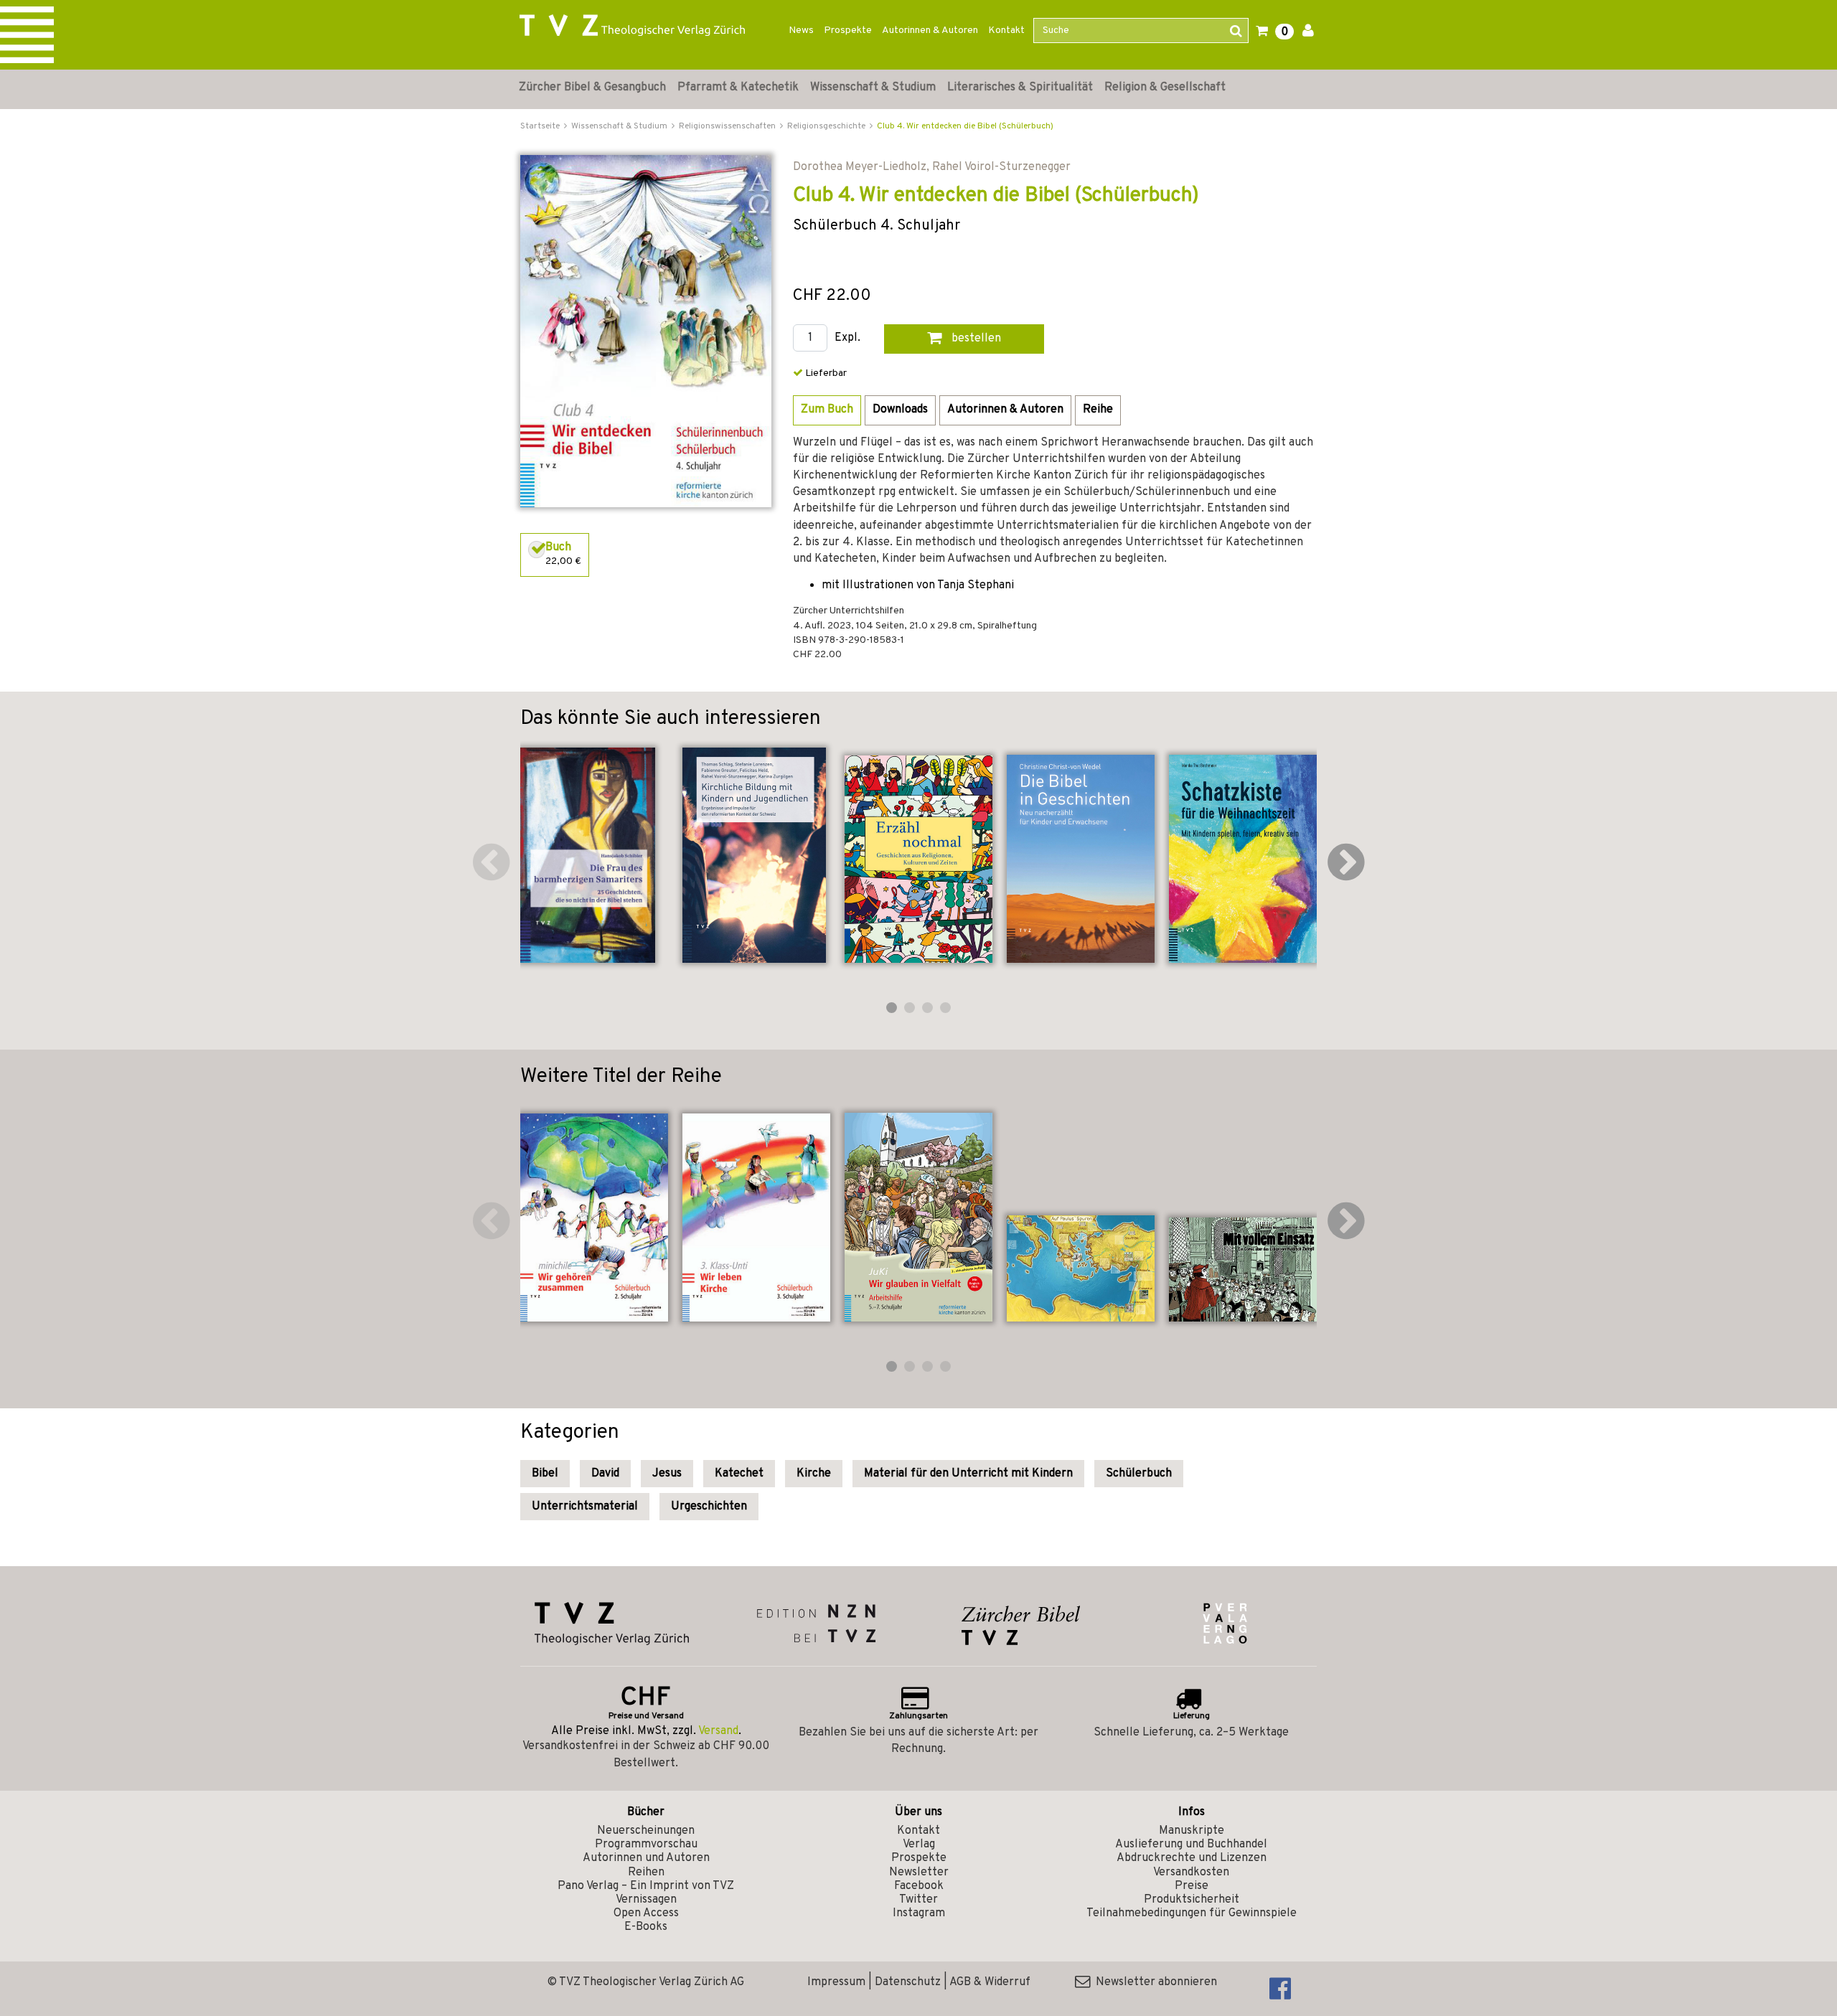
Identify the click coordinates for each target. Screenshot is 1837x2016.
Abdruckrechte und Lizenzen (1192, 1858)
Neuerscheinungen (646, 1831)
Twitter (918, 1900)
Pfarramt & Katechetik (738, 88)
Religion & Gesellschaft (1165, 88)
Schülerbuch (1139, 1474)
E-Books (646, 1927)
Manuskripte (1192, 1831)
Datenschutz (908, 1982)
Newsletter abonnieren (1154, 1982)
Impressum (836, 1982)
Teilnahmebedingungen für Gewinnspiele (1192, 1913)
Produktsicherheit (1192, 1900)
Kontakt (1006, 30)
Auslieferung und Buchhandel (1191, 1845)
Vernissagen (646, 1900)
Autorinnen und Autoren (646, 1858)
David (605, 1474)
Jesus (667, 1474)
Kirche (814, 1474)
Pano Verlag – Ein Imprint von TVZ (646, 1886)
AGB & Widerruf (990, 1982)
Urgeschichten (709, 1507)
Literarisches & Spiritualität (1020, 88)
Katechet (739, 1474)
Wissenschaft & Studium (873, 88)
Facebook (919, 1886)
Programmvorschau (646, 1845)
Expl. (847, 338)
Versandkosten (1191, 1873)
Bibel (545, 1474)
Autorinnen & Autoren (930, 30)
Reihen (646, 1873)
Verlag (919, 1845)
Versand (718, 1731)
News (801, 30)
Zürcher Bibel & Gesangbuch (592, 88)
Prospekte (848, 30)
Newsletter (919, 1873)
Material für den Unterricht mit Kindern (968, 1474)
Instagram (919, 1913)
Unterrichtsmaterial (585, 1507)
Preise (1192, 1886)
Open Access (646, 1913)
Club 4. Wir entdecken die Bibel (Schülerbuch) (965, 126)
